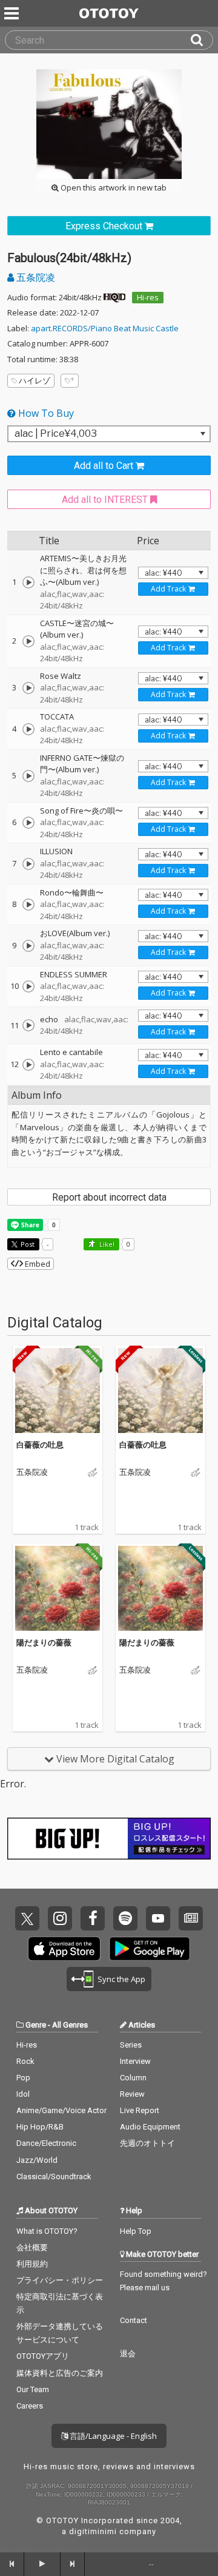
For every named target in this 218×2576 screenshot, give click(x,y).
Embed (37, 1264)
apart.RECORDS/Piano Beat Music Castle (105, 328)
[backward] (12, 2564)
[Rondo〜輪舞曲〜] (28, 905)
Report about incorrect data (109, 1197)
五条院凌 (35, 277)
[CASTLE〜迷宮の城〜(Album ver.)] (28, 641)
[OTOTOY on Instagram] (60, 1918)
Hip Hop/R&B (40, 2127)
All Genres (70, 2025)
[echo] (28, 1025)
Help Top (136, 2231)
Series (131, 2045)
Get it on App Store (64, 1949)
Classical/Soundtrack (54, 2176)
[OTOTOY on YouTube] (158, 1918)
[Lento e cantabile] (28, 1065)
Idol (23, 2094)
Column (133, 2078)
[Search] (202, 40)
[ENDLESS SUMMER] (28, 986)
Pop (23, 2078)
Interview (135, 2061)
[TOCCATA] (28, 729)
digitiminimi (93, 2531)
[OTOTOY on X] (27, 1918)
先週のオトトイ (147, 2143)
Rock (25, 2061)
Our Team (33, 2389)
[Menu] (13, 13)
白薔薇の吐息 (40, 1445)
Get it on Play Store (150, 1949)
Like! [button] (106, 1244)
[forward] (73, 2564)
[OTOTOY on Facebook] (93, 1918)
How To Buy (45, 413)
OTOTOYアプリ (43, 2356)
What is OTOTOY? (47, 2231)
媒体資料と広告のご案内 (60, 2373)
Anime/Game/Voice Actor (61, 2110)
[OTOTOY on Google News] (191, 1918)
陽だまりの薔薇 (44, 1642)
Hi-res (148, 297)
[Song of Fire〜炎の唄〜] (28, 823)
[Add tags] (70, 381)
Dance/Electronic (46, 2143)
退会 (128, 2354)
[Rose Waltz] (28, 688)
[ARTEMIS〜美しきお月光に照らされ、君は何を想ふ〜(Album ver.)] (28, 582)
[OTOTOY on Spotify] (125, 1918)
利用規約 (32, 2264)
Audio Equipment (150, 2127)
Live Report (140, 2110)
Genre (36, 2025)
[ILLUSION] (28, 864)
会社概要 (32, 2247)
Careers (30, 2406)
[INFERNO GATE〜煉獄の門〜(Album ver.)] (28, 776)
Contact (134, 2320)
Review (132, 2094)
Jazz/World (37, 2160)
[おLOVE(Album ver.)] (28, 946)
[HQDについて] (114, 297)
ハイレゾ (35, 380)
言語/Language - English (112, 2436)
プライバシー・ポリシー (60, 2280)
